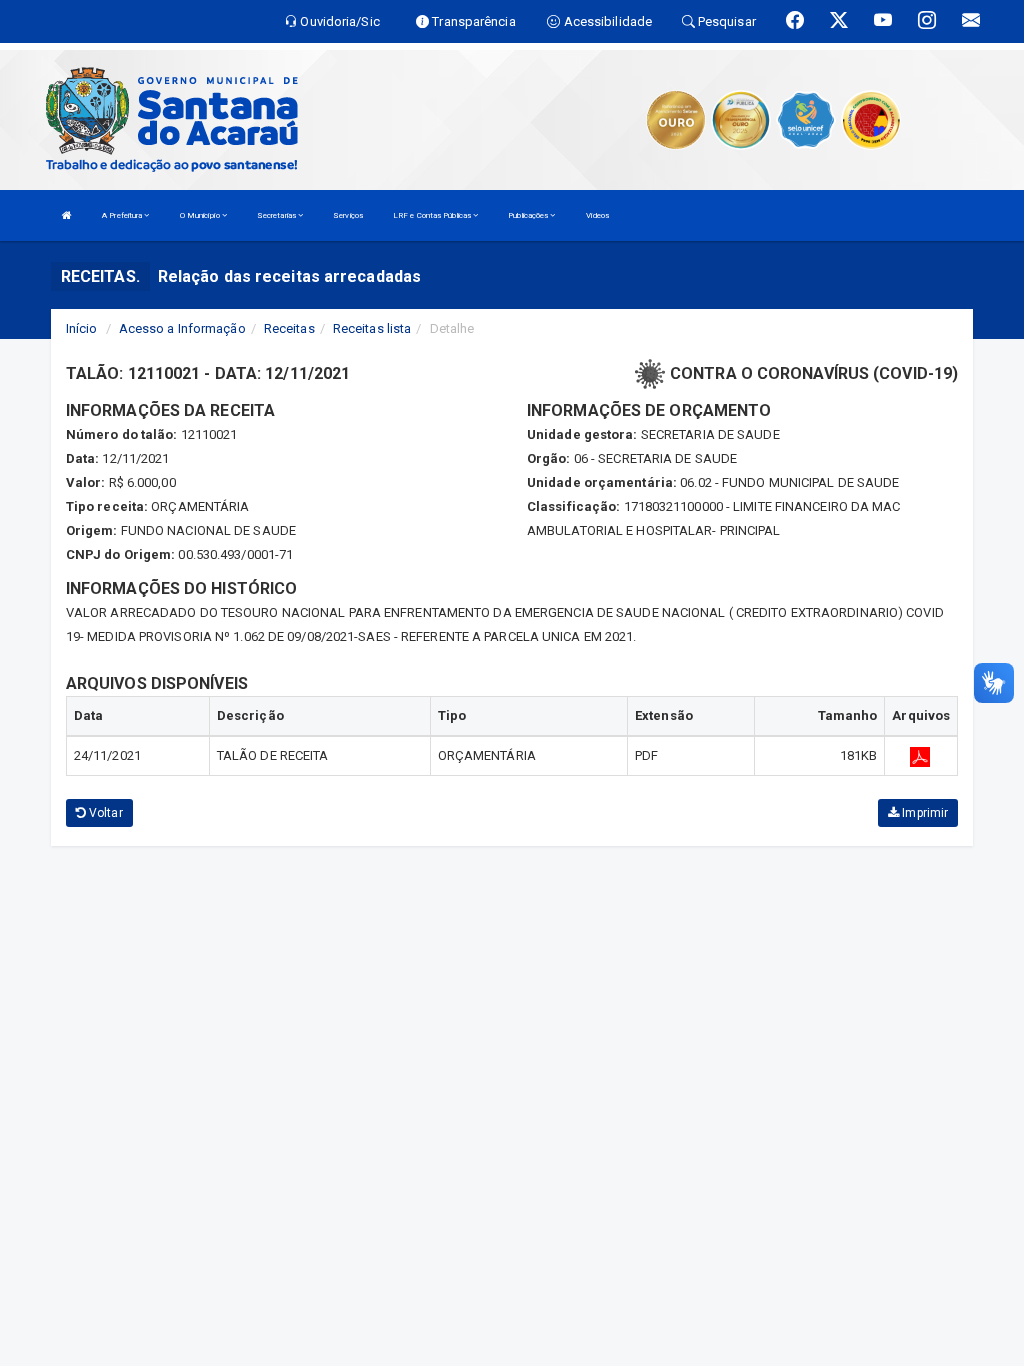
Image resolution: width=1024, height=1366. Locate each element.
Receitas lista (372, 328)
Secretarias (277, 215)
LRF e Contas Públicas (433, 215)
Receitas (289, 328)
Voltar (104, 813)
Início (82, 328)
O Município (201, 215)
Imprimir (923, 813)
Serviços (348, 215)
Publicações (529, 215)
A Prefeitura (123, 215)
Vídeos (598, 215)
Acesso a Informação (182, 328)
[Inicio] (67, 215)
